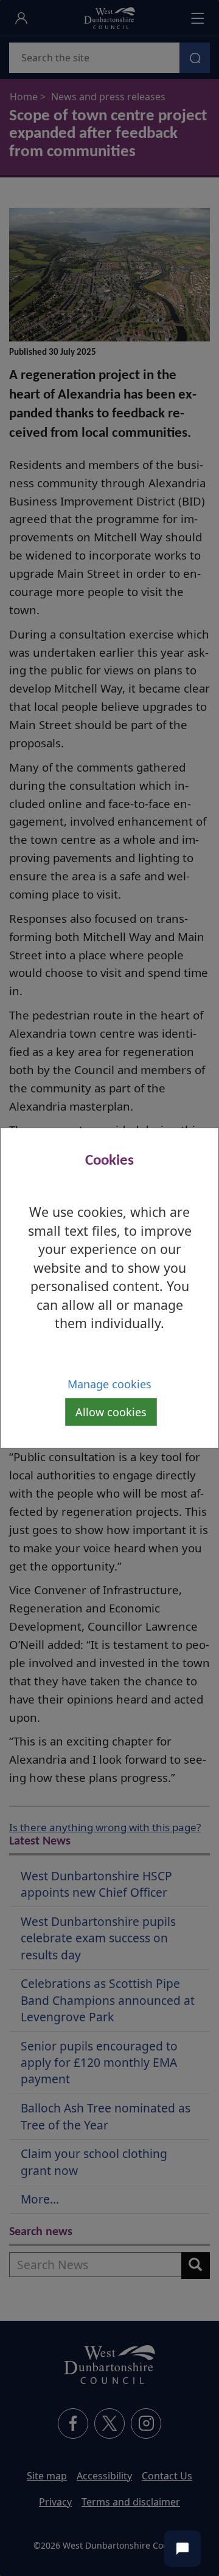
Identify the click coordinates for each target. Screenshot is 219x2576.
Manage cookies (109, 1384)
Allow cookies (111, 1412)
